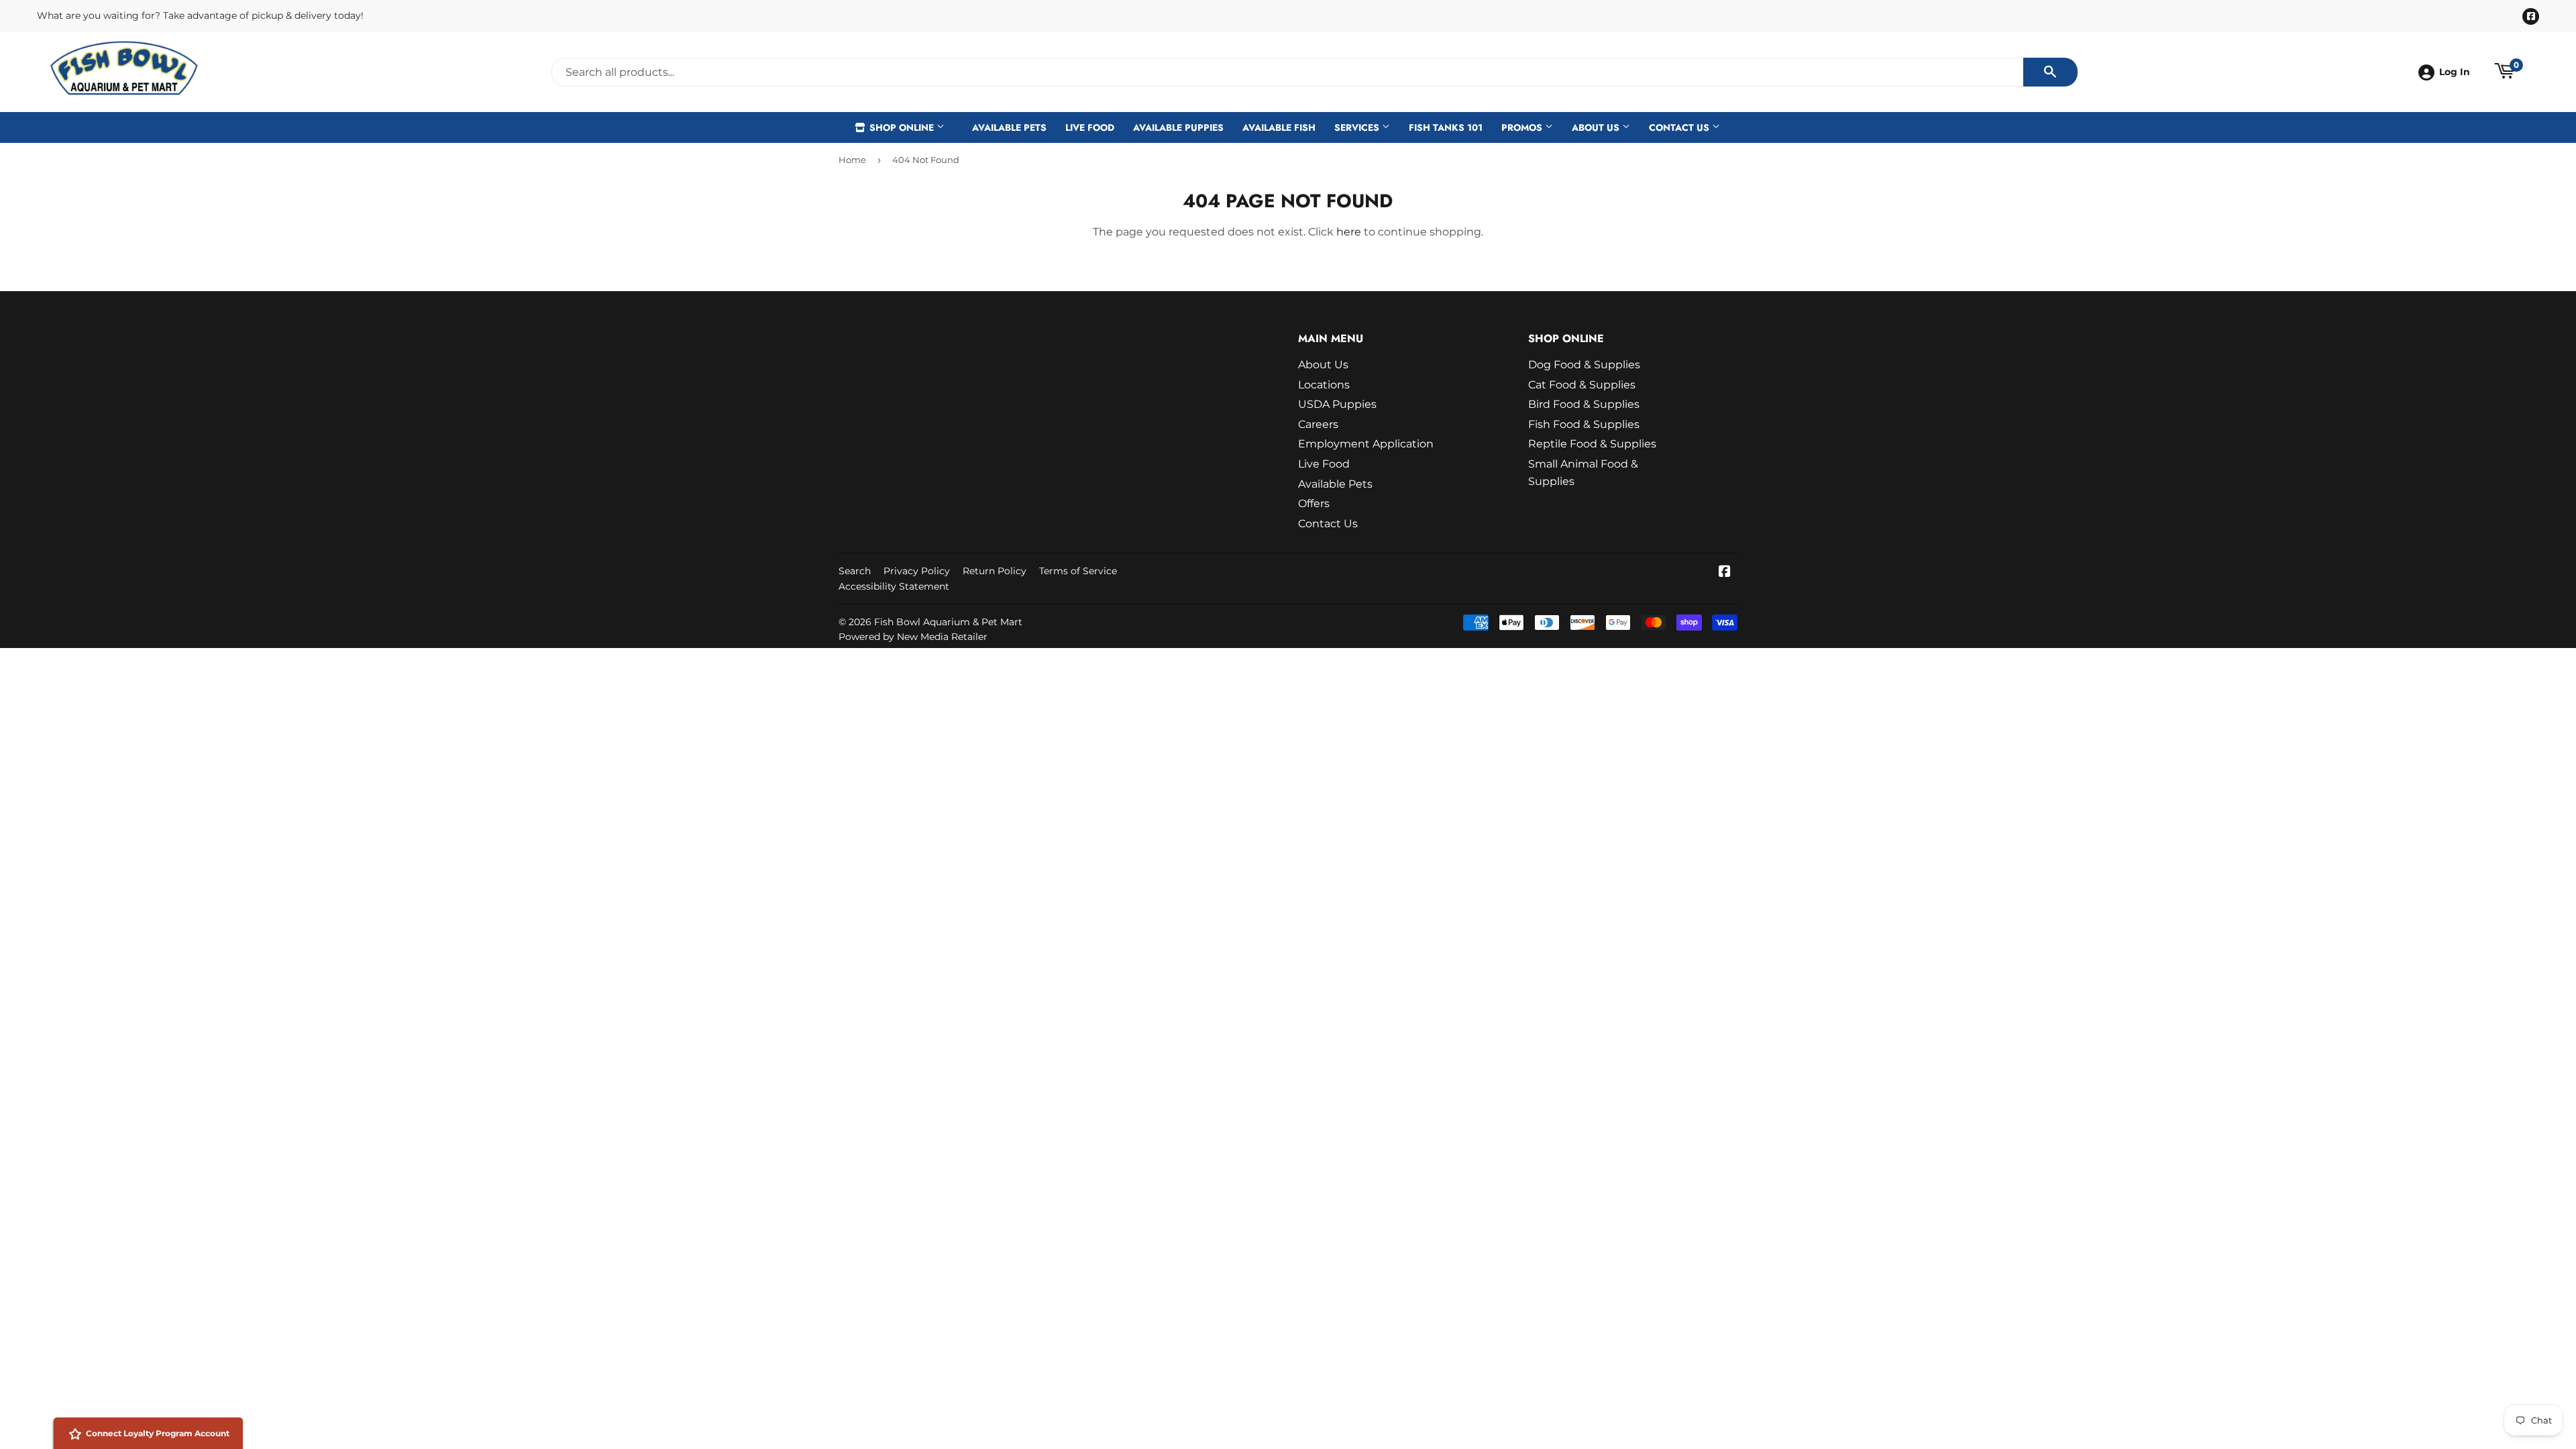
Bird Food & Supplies (1584, 404)
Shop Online (902, 127)
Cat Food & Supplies (1582, 385)
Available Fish (1279, 127)
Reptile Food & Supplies (1592, 444)
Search (855, 571)
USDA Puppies (1337, 404)
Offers (1314, 503)
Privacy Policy (917, 571)
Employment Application (1366, 444)
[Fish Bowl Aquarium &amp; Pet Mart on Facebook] (1725, 573)
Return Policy (995, 571)
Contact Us (1680, 127)
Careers (1318, 424)
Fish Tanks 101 (1446, 127)
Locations (1324, 385)
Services (1358, 127)
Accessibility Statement (894, 586)
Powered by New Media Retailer (913, 637)
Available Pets (1009, 127)
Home (852, 160)
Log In (2455, 72)
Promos (1523, 127)
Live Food (1090, 127)
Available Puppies (1178, 127)
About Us (1597, 127)
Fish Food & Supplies (1584, 424)
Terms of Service (1078, 571)
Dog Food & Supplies (1584, 365)
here (1349, 232)
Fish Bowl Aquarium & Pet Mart (948, 622)
